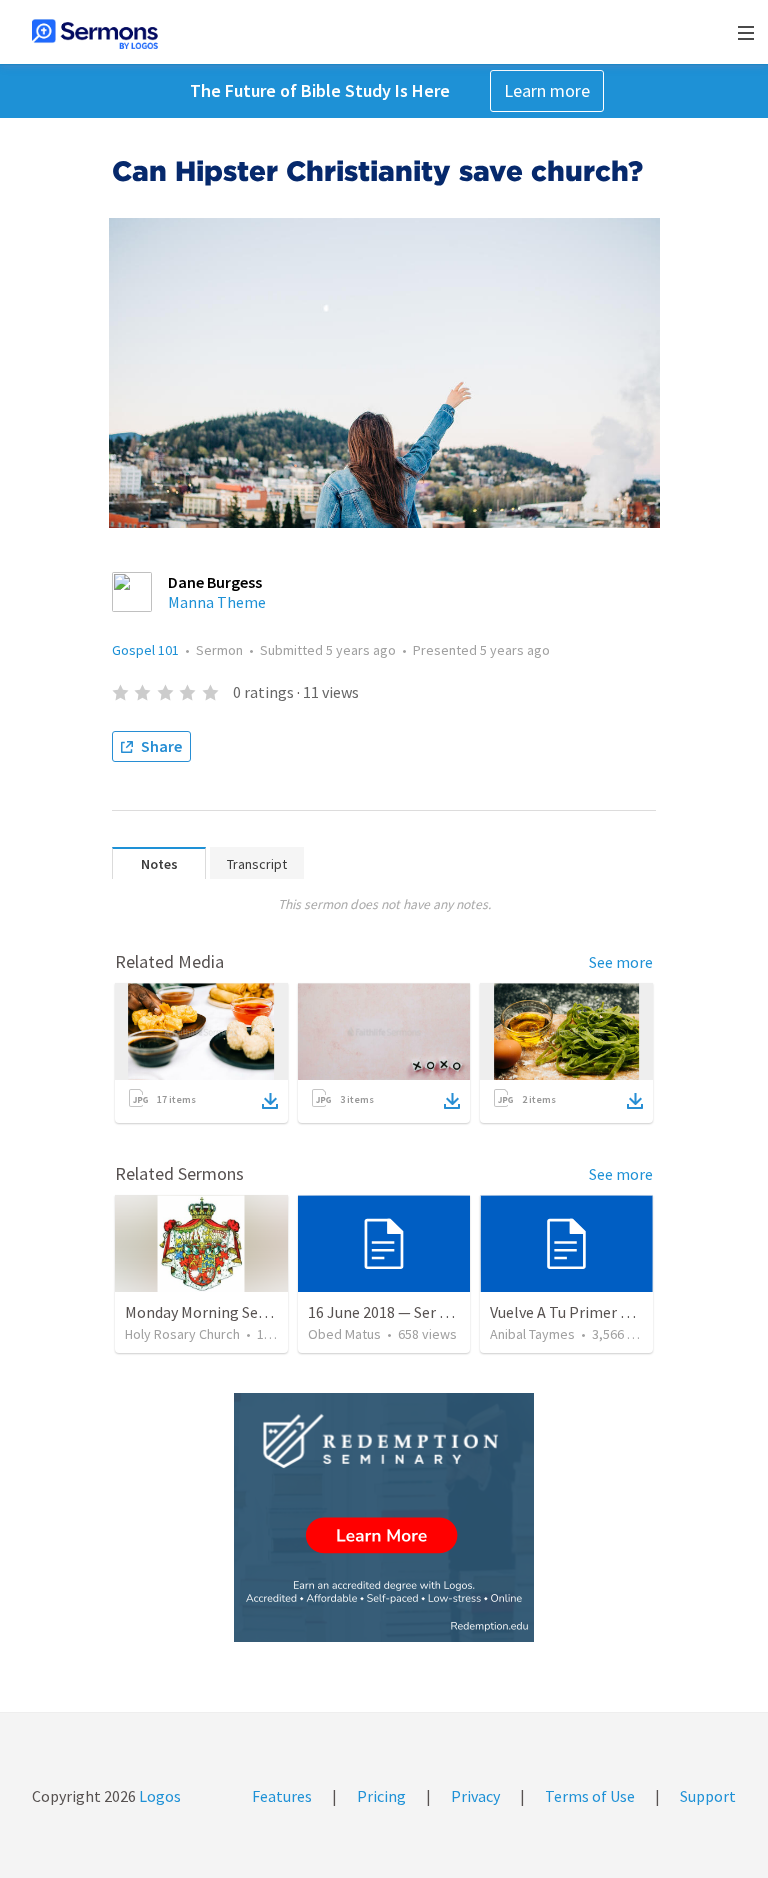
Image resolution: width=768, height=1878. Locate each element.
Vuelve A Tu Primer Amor (574, 1312)
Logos (158, 1796)
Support (708, 1796)
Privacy (475, 1796)
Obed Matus (344, 1334)
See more (621, 962)
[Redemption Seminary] (384, 1517)
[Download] (270, 1101)
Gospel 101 (145, 650)
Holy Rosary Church (182, 1334)
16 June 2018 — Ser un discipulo (414, 1312)
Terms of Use (590, 1796)
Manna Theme (217, 602)
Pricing (381, 1796)
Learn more (547, 90)
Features (282, 1796)
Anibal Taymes (532, 1334)
